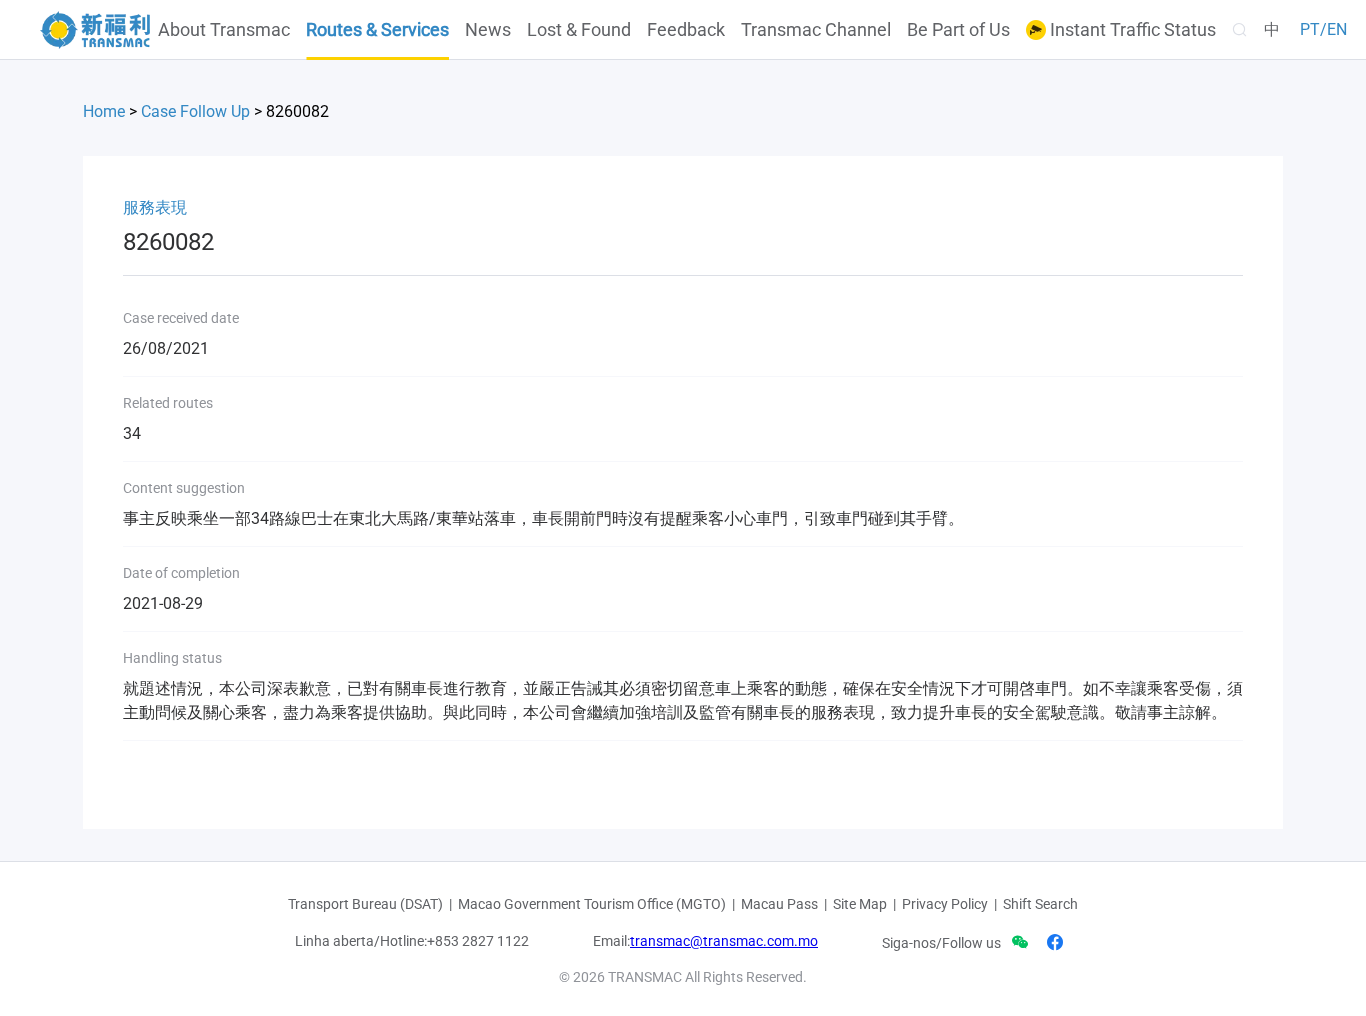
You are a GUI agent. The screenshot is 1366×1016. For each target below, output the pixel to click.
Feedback (686, 30)
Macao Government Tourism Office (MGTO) (592, 904)
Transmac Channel (816, 30)
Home (104, 111)
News (488, 30)
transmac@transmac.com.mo (724, 941)
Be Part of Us (958, 30)
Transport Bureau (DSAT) (365, 904)
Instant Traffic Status (1131, 30)
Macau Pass (779, 904)
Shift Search (1040, 904)
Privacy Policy (945, 904)
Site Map (860, 904)
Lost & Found (579, 30)
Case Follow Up (195, 111)
